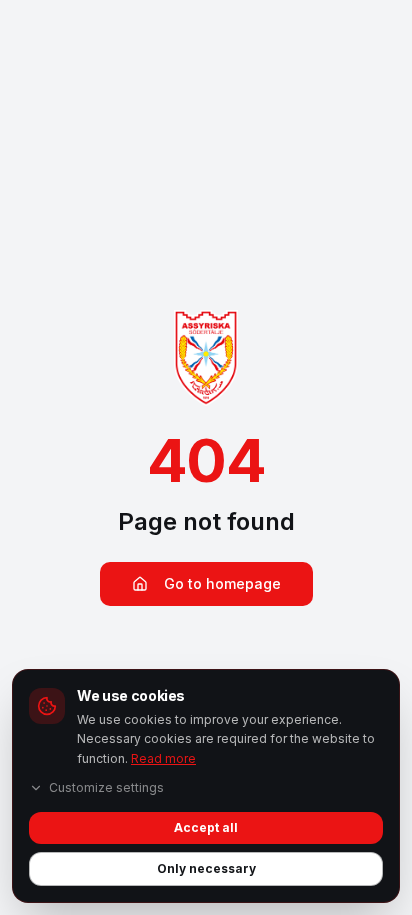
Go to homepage (222, 583)
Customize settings (106, 787)
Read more (163, 758)
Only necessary (206, 868)
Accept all (206, 827)
